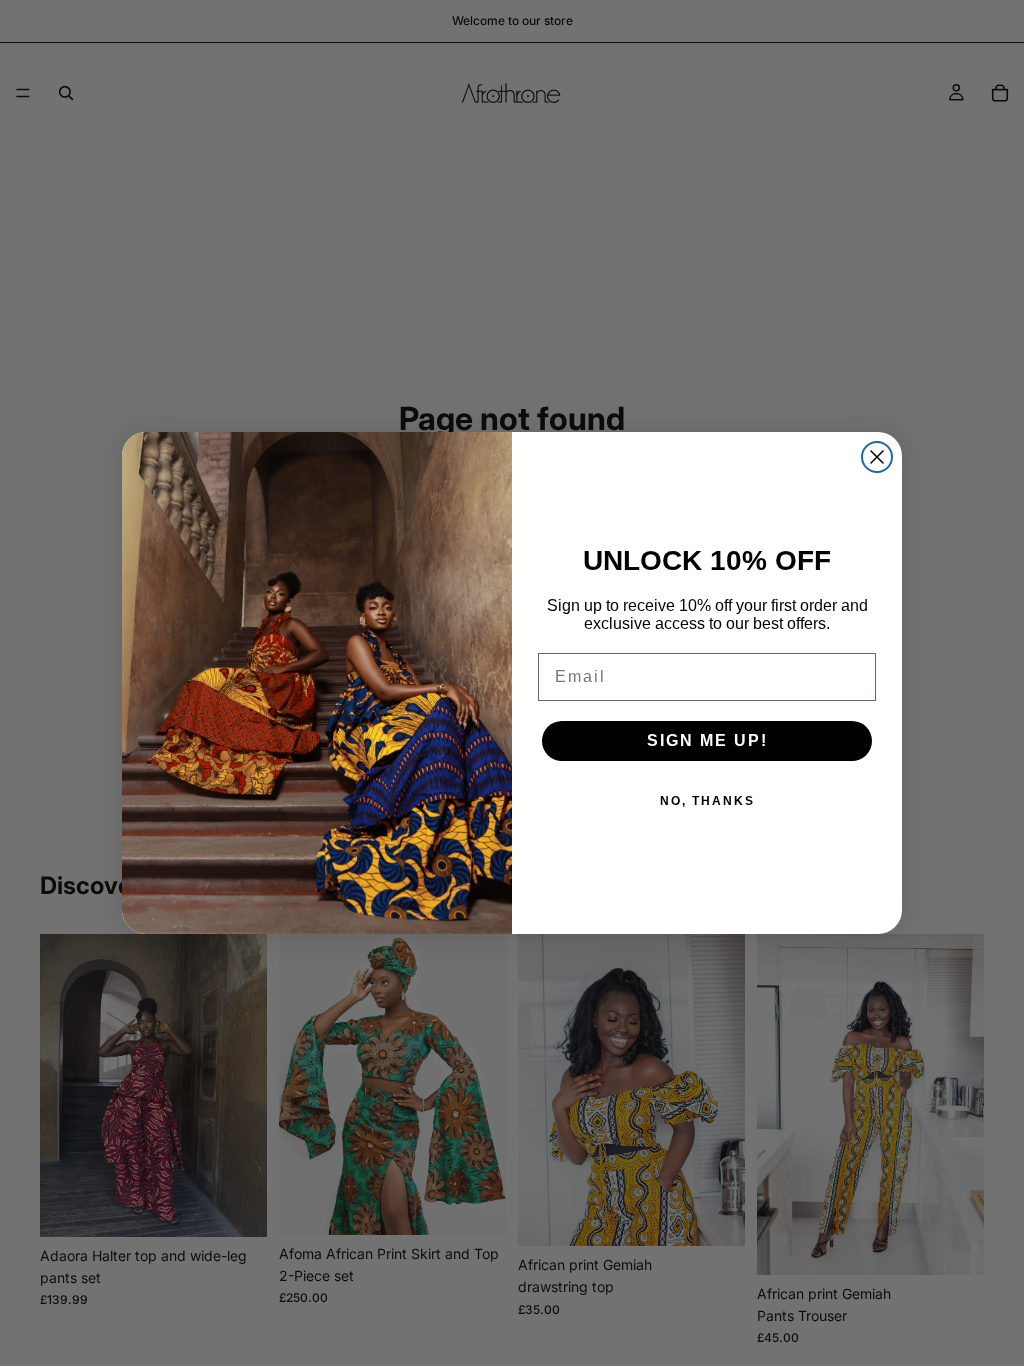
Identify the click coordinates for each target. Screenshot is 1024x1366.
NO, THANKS (707, 801)
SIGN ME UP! (707, 740)
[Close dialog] (877, 457)
